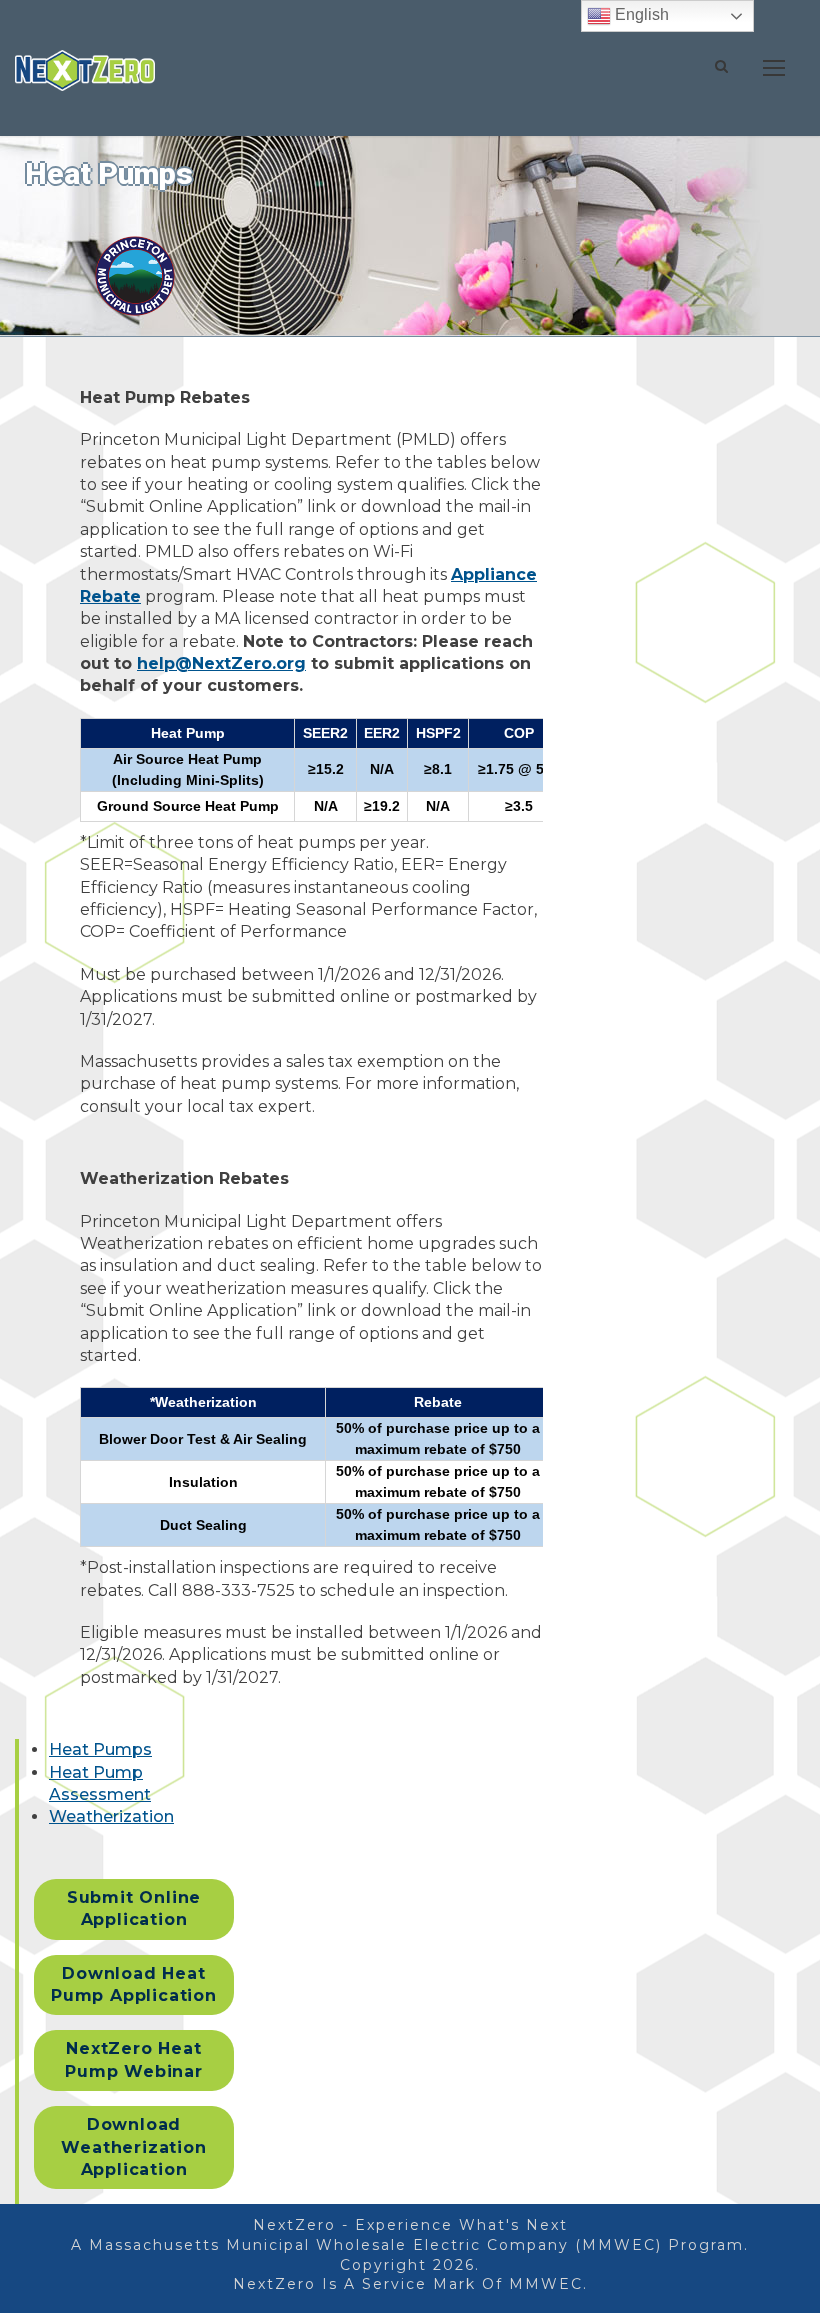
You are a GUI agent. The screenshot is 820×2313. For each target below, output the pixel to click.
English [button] (640, 14)
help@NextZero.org (221, 663)
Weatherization (111, 1816)
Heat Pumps (100, 1749)
